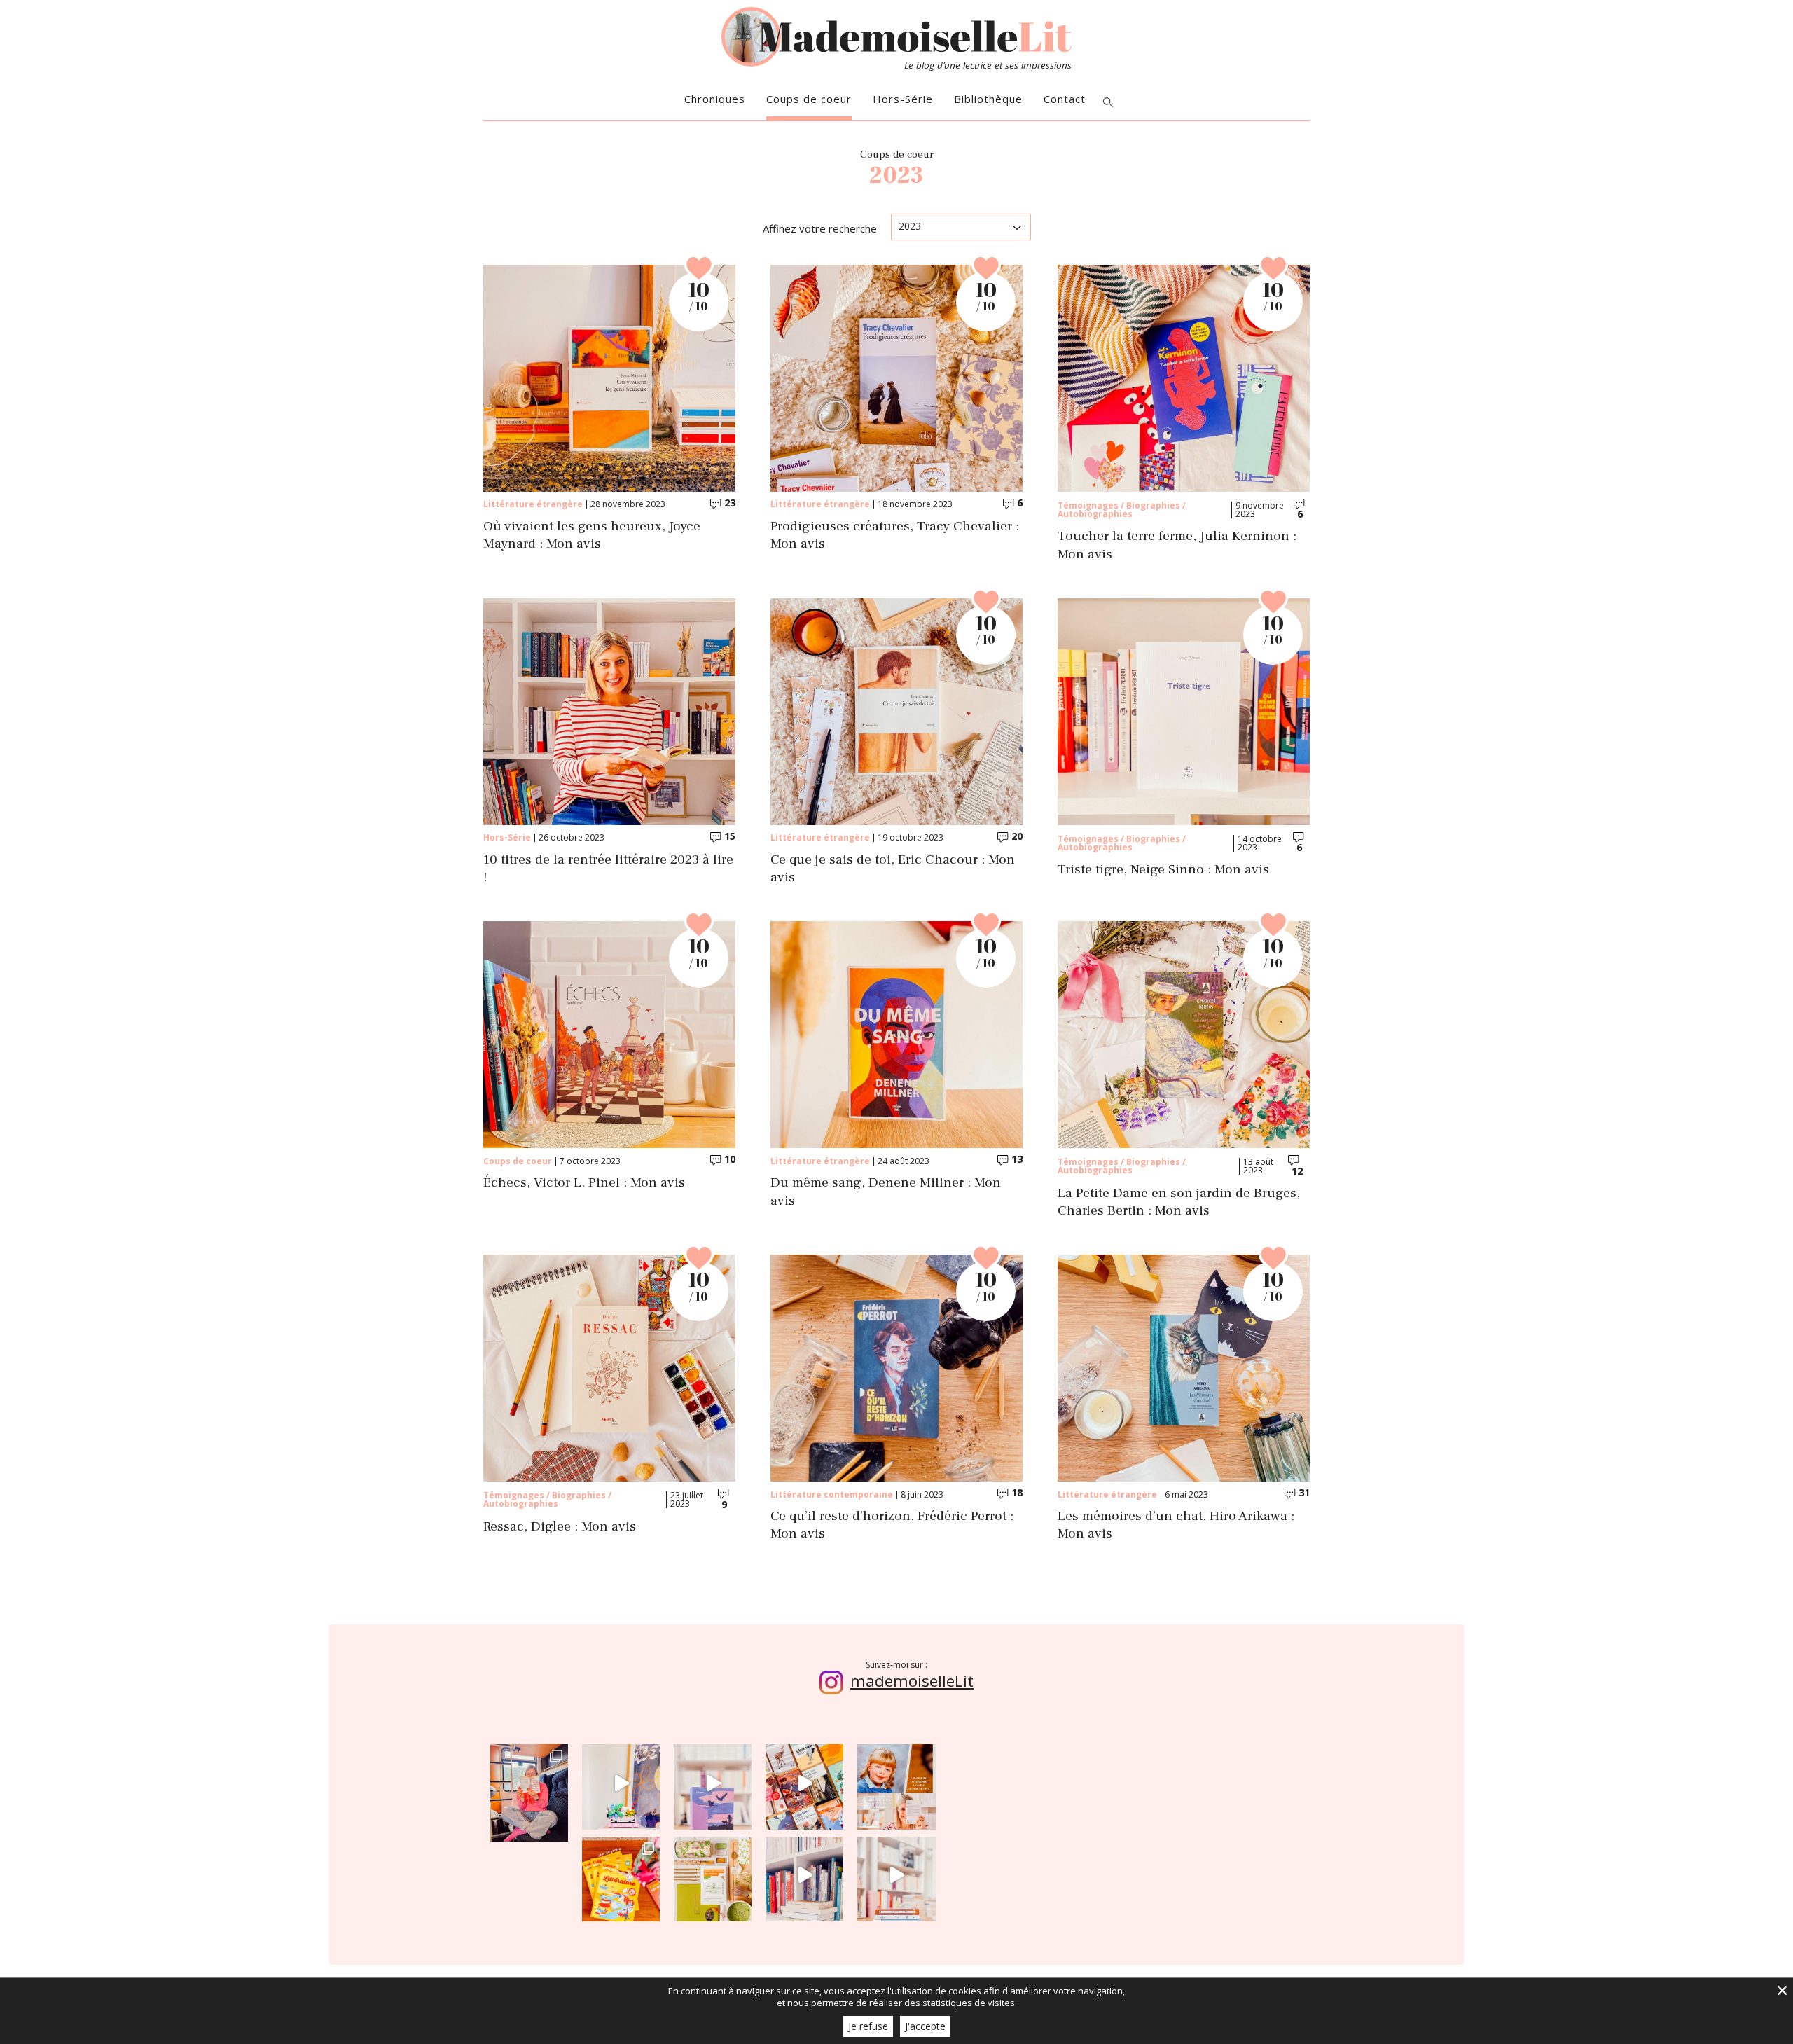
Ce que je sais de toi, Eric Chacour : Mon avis (893, 869)
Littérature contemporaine (832, 1494)
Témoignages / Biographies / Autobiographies (1122, 510)
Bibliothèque (988, 99)
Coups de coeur (809, 99)
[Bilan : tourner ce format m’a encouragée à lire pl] (804, 1876)
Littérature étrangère (533, 504)
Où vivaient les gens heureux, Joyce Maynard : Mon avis (592, 535)
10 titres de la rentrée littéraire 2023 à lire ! (608, 869)
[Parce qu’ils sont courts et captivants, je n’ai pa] (621, 1783)
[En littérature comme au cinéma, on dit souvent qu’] (896, 1876)
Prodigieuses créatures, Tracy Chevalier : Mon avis (895, 535)
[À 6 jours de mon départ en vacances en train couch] (804, 1783)
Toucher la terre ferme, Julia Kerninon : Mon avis (1177, 545)
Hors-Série (903, 99)
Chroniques (715, 99)
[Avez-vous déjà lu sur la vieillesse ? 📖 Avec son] (713, 1783)
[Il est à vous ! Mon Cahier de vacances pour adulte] (621, 1876)
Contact (1065, 99)
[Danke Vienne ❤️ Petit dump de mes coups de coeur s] (529, 1783)
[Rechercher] (1108, 103)
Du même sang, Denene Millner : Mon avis (886, 1192)
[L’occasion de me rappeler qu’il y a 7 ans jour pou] (896, 1783)
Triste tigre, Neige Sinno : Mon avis (1163, 870)
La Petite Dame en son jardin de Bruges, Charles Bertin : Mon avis (1179, 1202)
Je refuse (868, 2026)
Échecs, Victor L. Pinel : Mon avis (584, 1183)
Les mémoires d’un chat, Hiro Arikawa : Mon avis (1176, 1525)
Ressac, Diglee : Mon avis (560, 1527)
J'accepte (925, 2026)
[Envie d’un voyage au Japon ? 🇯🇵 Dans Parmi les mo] (713, 1876)
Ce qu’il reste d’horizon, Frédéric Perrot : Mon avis (892, 1525)
